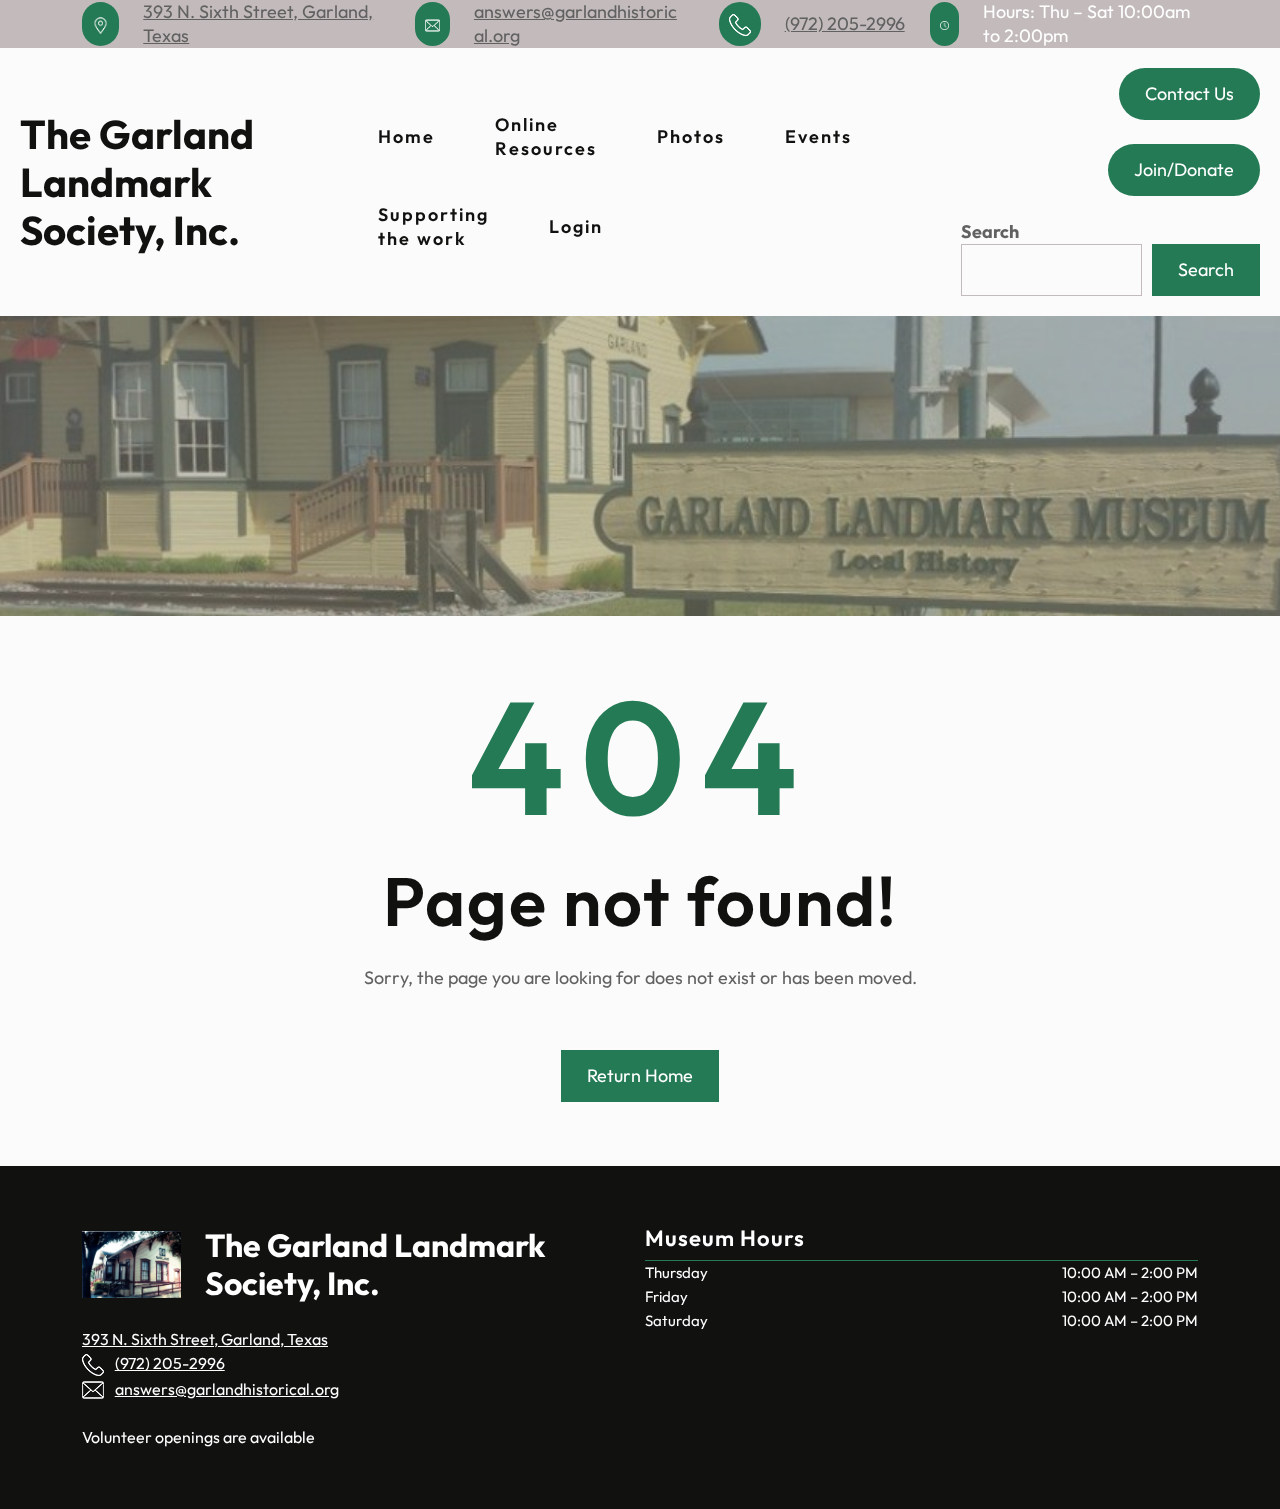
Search (990, 231)
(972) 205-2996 (845, 23)
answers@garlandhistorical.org (227, 1389)
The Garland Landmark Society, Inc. (137, 182)
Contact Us (1189, 93)
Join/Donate (1184, 169)
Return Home (640, 1075)
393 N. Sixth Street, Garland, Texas (205, 1339)
